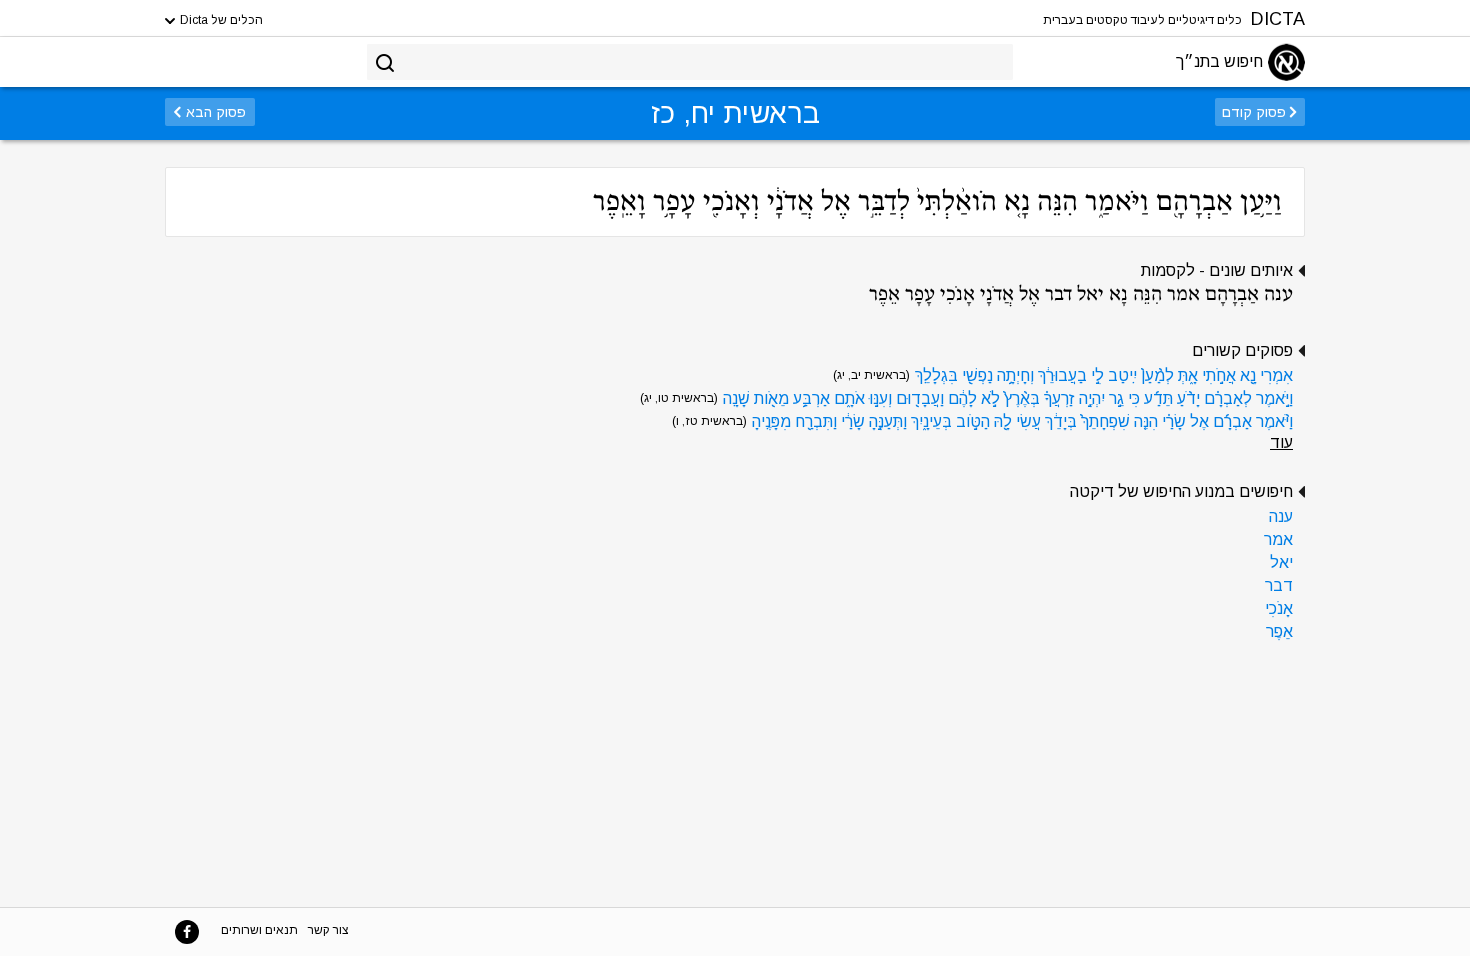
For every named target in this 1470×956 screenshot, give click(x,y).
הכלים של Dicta (220, 20)
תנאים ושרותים (259, 930)
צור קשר (328, 930)
